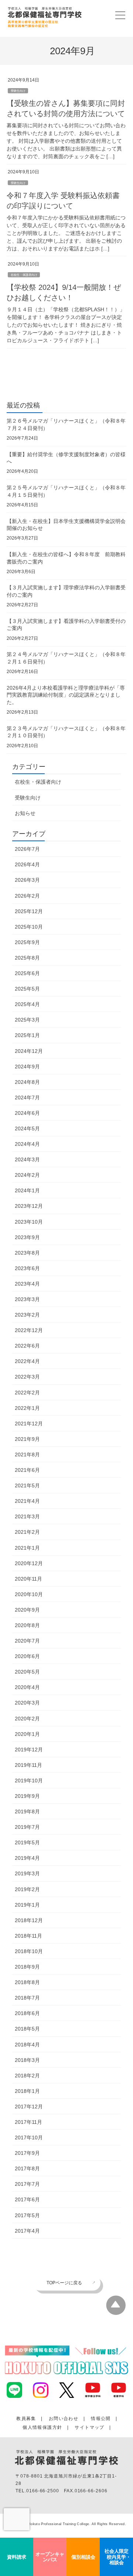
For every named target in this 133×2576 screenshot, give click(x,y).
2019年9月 (27, 1796)
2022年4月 (27, 1361)
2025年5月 (27, 989)
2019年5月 (27, 1842)
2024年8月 (27, 1082)
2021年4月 (27, 1501)
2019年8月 (27, 1811)
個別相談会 (83, 2557)
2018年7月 (27, 1998)
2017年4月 (27, 2231)
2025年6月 (27, 973)
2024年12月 (29, 1051)
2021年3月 (27, 1516)
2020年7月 (27, 1641)
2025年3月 (27, 1020)
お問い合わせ (64, 2419)
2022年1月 (27, 1408)
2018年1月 (27, 2091)
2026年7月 (27, 849)
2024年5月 (27, 1128)
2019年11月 (28, 1765)
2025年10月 (29, 927)
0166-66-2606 (91, 2491)
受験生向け (18, 91)
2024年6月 (27, 1113)
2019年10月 (29, 1781)
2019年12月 (29, 1750)
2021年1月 (27, 1548)
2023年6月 (27, 1268)
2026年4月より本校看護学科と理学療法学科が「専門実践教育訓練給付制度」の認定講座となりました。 (66, 695)
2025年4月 (27, 1004)
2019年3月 (27, 1873)
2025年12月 (29, 911)
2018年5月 (27, 2029)
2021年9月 (27, 1439)
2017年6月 (27, 2199)
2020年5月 (27, 1672)
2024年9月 (27, 1067)
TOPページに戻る (64, 2283)
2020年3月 (27, 1703)
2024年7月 (27, 1098)
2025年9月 (27, 942)
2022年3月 (27, 1377)
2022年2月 (27, 1393)
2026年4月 (27, 864)
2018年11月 (28, 1936)
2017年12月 (29, 2107)
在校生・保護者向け (24, 275)
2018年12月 (29, 1920)
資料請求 (17, 2557)
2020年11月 (28, 1579)
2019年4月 (27, 1858)
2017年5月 (27, 2215)
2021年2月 (27, 1532)
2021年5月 (27, 1485)
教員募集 (26, 2419)
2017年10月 (29, 2138)
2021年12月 (29, 1424)
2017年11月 (28, 2122)
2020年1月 (27, 1734)
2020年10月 (29, 1594)
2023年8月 (27, 1253)
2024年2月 (27, 1175)
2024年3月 (27, 1159)
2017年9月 (27, 2153)
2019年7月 (27, 1827)
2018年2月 (27, 2076)
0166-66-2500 (43, 2491)
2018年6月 (27, 2013)
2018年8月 (27, 1982)
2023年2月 (27, 1315)
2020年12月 (29, 1563)
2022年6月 (27, 1346)
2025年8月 (27, 958)
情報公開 (101, 2419)
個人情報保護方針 (42, 2427)
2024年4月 (27, 1144)
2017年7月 (27, 2184)
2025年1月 (27, 1035)
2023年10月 (29, 1222)
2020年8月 (27, 1625)
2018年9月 (27, 1967)
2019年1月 (27, 1905)
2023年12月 (29, 1206)
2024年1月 (27, 1190)
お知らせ (25, 813)
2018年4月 (27, 2045)
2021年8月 (27, 1455)
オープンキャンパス (50, 2557)
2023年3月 (27, 1299)
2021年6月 (27, 1470)
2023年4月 (27, 1284)
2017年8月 (27, 2168)
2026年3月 (27, 880)
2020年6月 (27, 1656)
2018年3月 (27, 2060)
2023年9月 (27, 1237)
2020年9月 (27, 1610)
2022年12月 (29, 1330)
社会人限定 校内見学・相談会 (116, 2557)
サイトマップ (90, 2427)
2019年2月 (27, 1889)
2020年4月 (27, 1687)
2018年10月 (29, 1951)
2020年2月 (27, 1719)
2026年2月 (27, 896)
